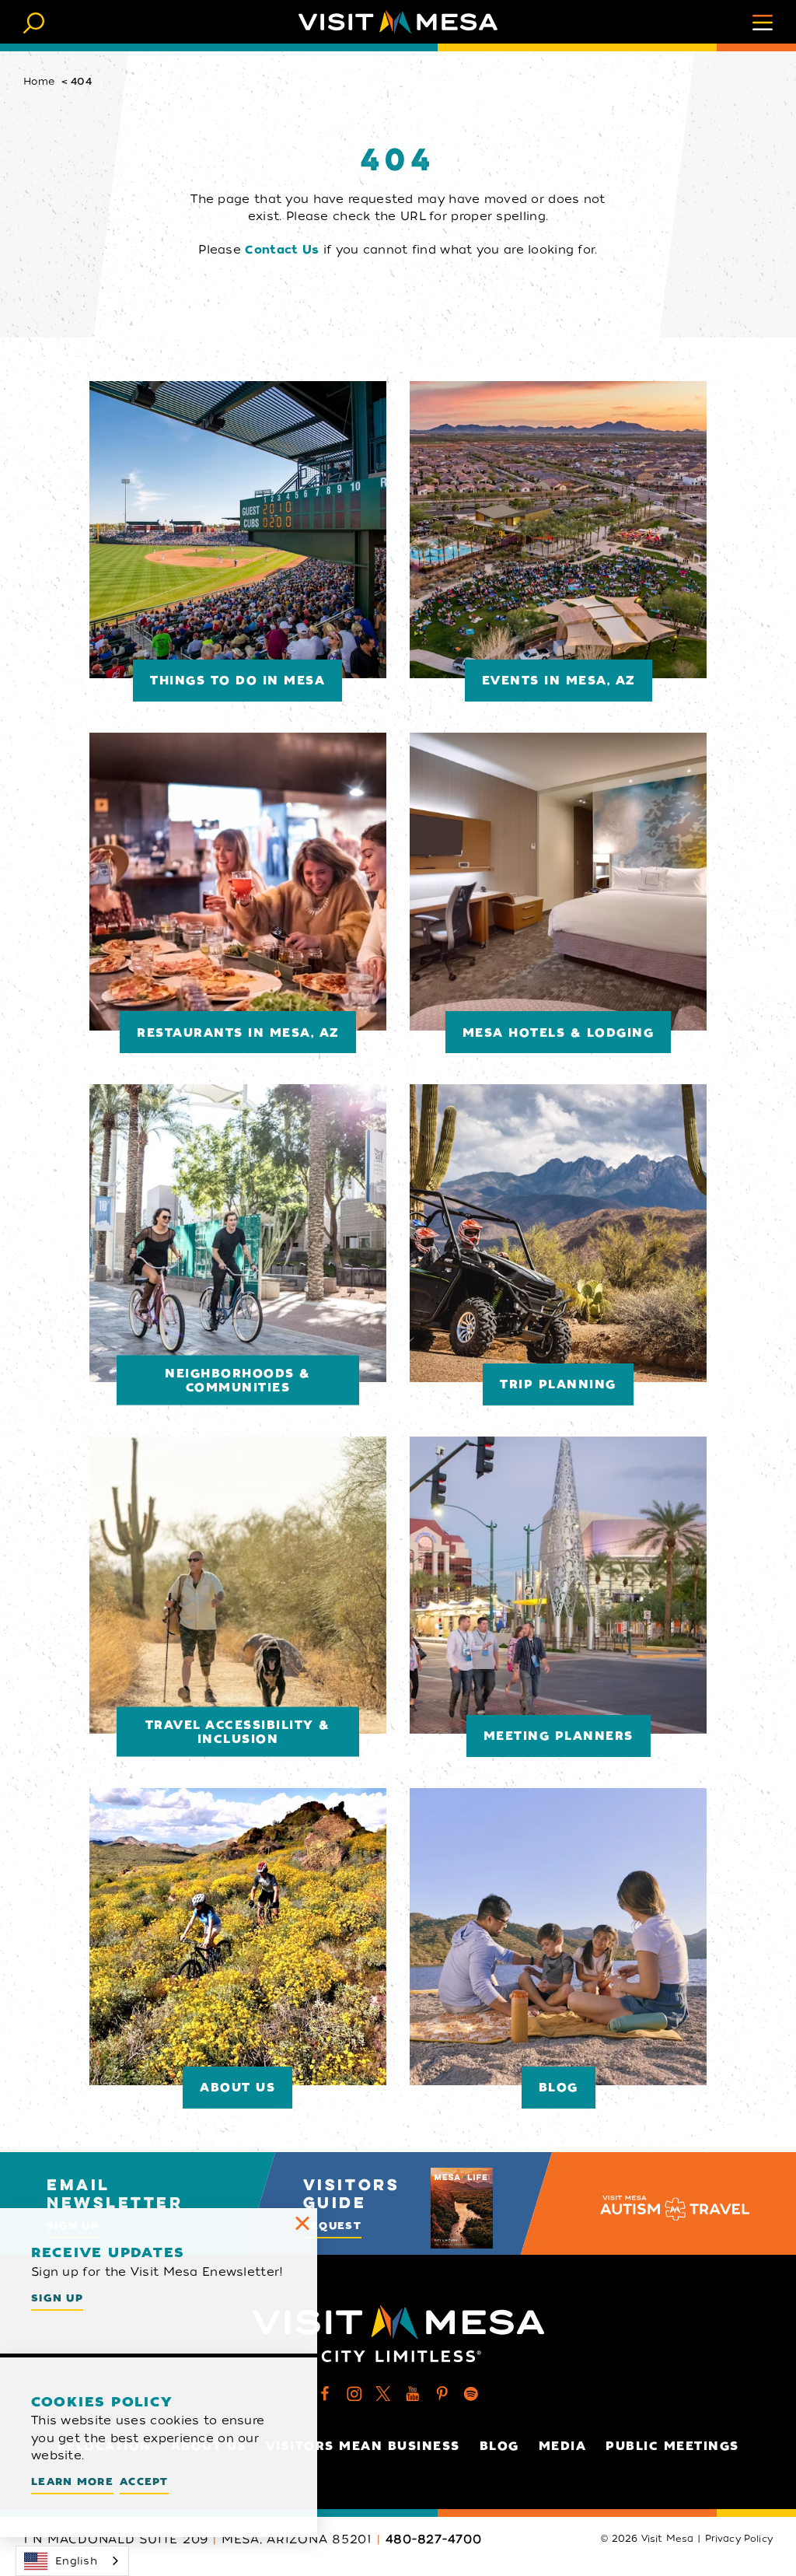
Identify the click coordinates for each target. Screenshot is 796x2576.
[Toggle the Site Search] (34, 21)
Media (563, 2446)
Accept (144, 2481)
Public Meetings (672, 2446)
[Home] (398, 22)
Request (332, 2226)
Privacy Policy (739, 2539)
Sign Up (57, 2298)
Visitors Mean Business (363, 2446)
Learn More (72, 2481)
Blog (499, 2446)
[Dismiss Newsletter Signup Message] (302, 2223)
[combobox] (72, 2561)
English (76, 2561)
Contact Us (282, 250)
